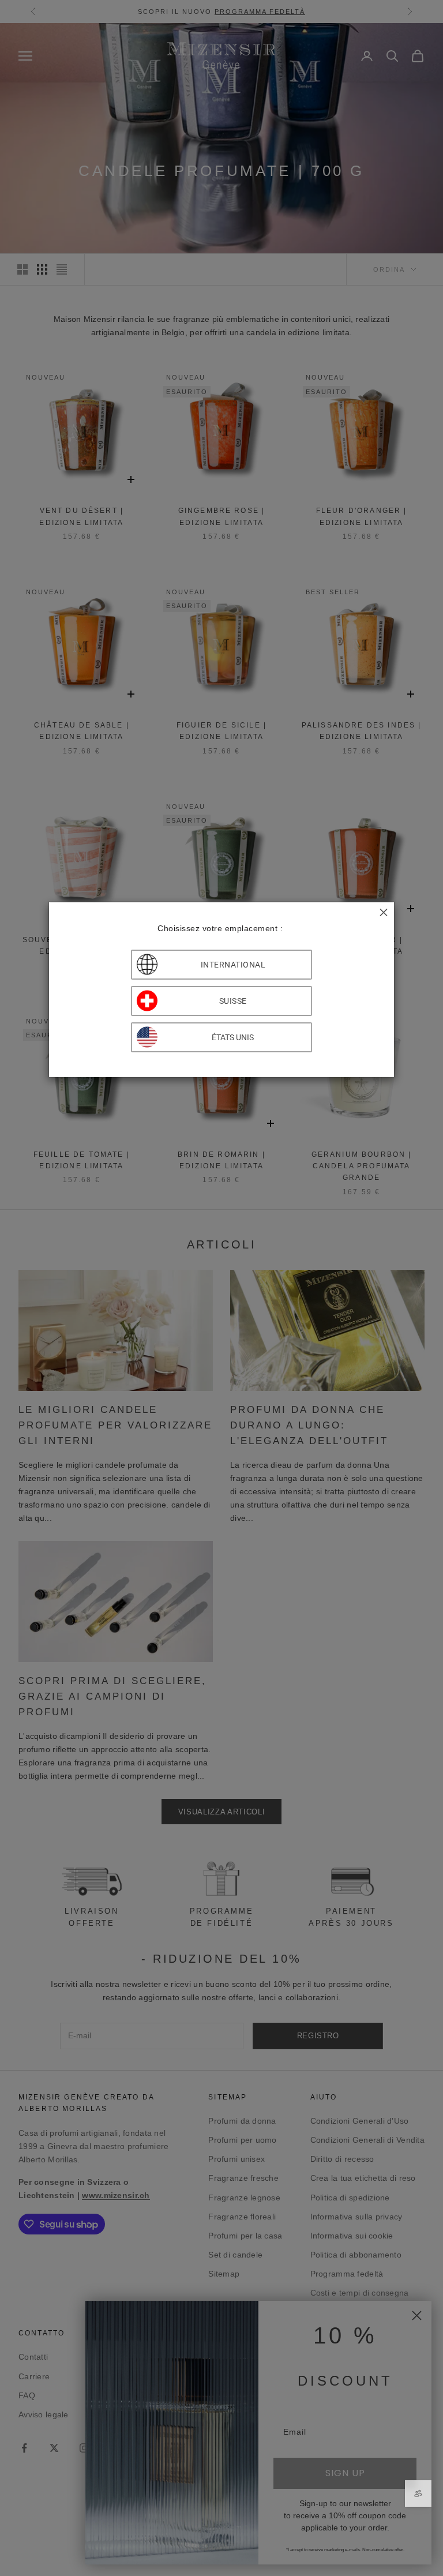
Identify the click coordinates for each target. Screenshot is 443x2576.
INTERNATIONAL (233, 965)
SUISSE (233, 1001)
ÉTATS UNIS (233, 1037)
